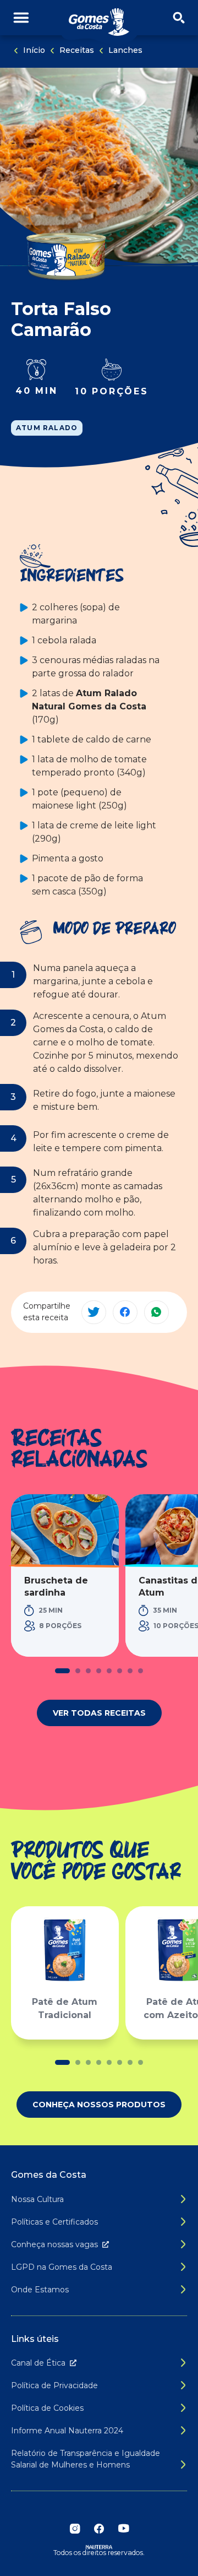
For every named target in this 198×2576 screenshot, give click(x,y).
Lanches (125, 50)
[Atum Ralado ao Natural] (66, 254)
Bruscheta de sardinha (56, 1587)
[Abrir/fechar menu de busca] (179, 18)
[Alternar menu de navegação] (21, 18)
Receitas (77, 50)
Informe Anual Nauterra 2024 (67, 2431)
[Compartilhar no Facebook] (125, 1312)
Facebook (99, 2529)
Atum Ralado (47, 428)
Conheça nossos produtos (99, 2105)
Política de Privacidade (54, 2385)
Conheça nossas (54, 2244)
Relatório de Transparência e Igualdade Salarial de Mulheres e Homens (86, 2459)
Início (34, 50)
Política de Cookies (47, 2408)
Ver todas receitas (99, 1713)
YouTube (123, 2529)
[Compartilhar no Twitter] (94, 1312)
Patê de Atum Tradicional (65, 2008)
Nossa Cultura (37, 2199)
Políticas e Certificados (54, 2222)
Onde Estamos (40, 2290)
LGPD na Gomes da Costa (62, 2267)
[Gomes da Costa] (99, 22)
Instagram (75, 2529)
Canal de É (38, 2363)
